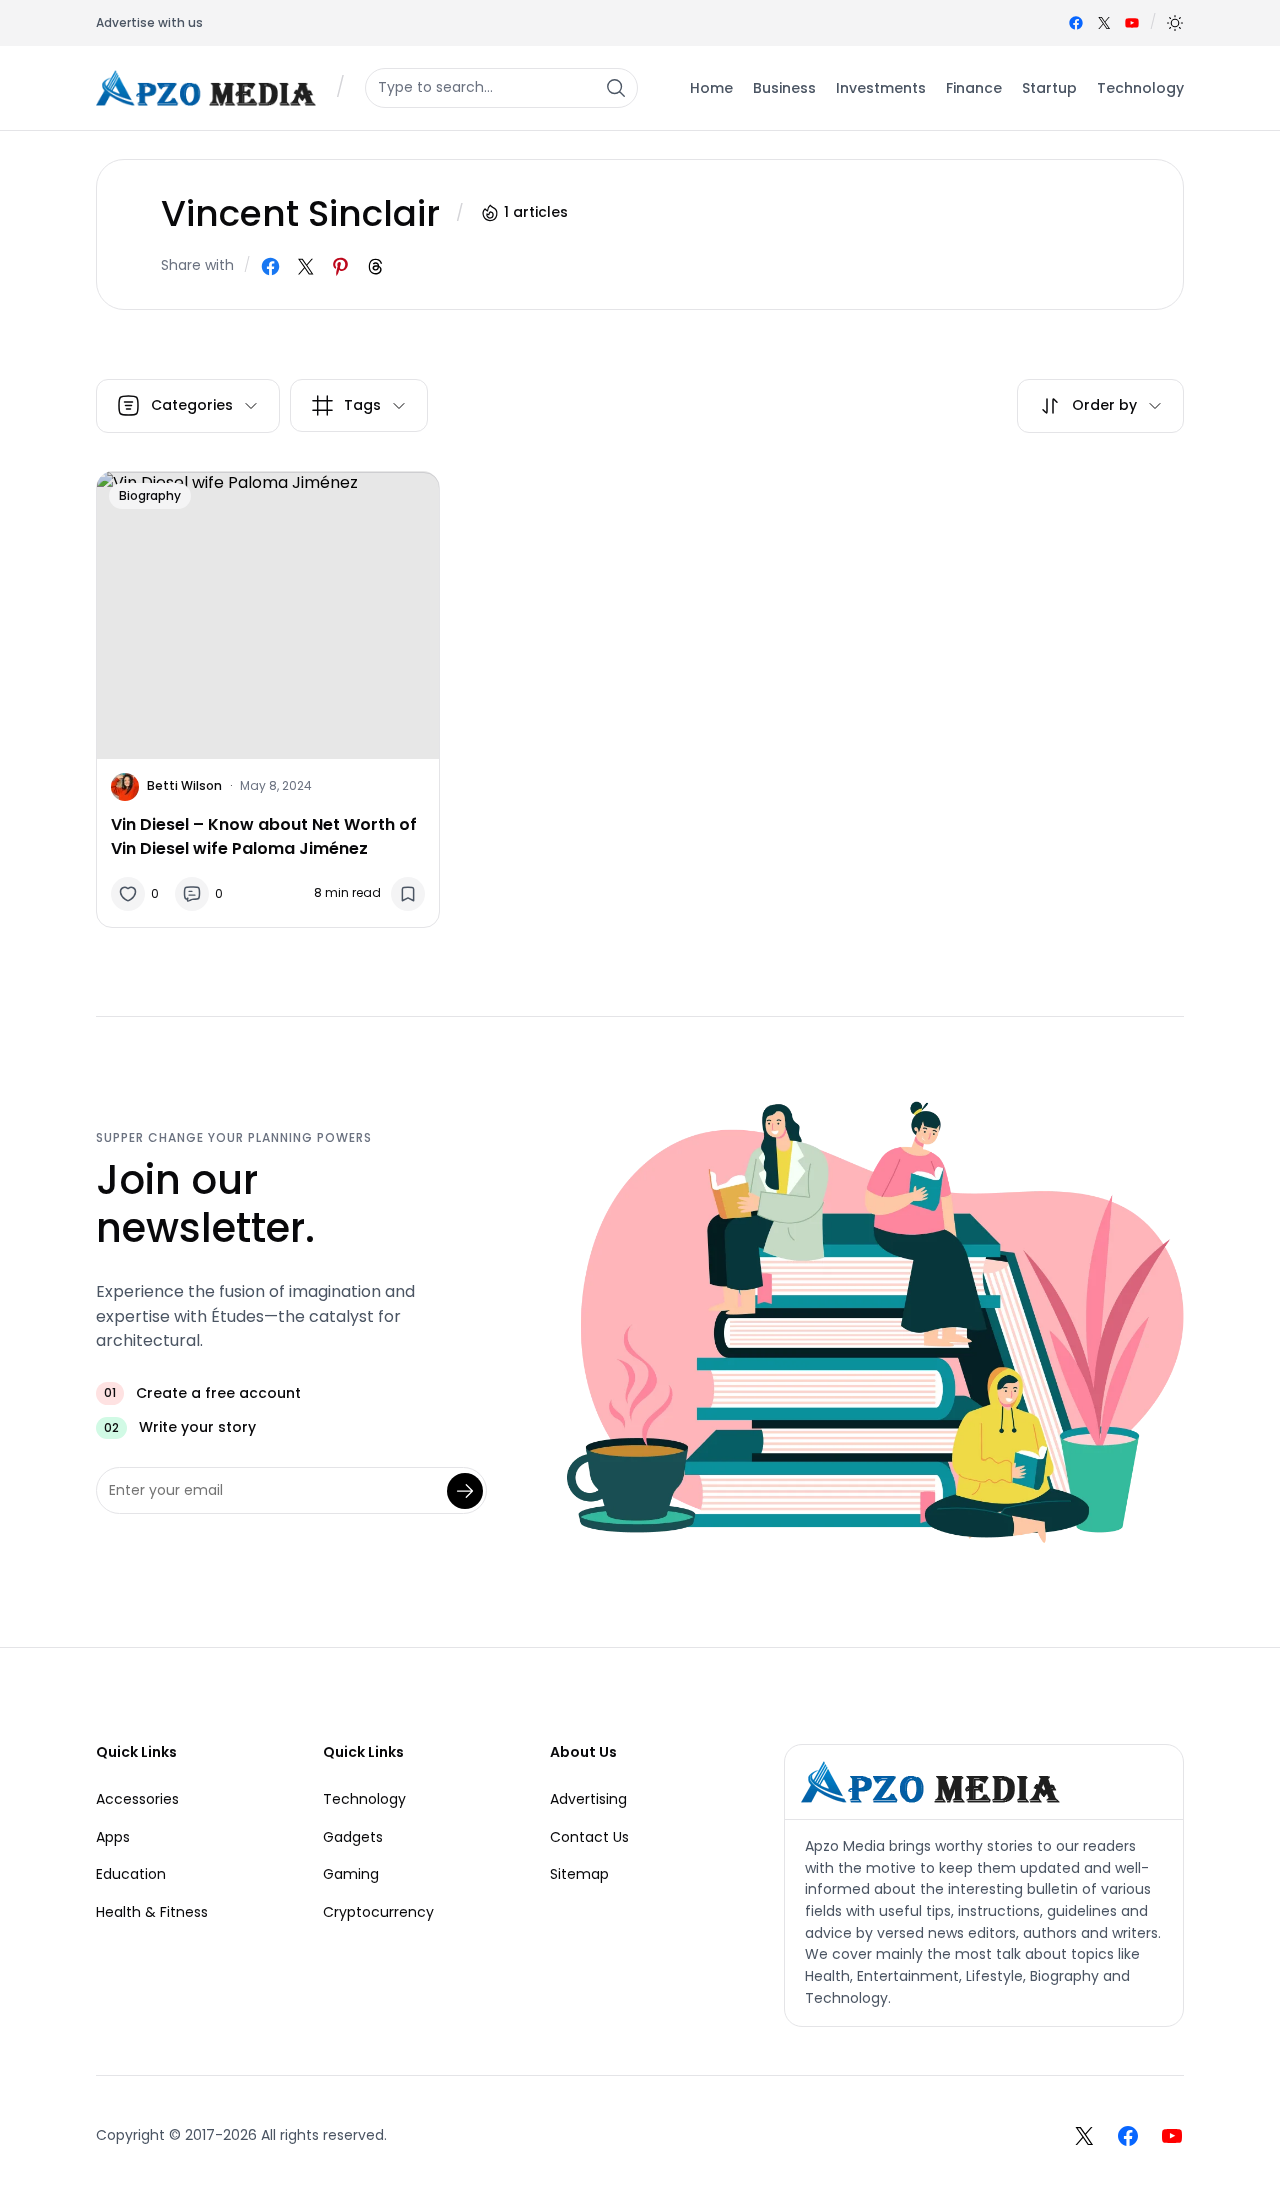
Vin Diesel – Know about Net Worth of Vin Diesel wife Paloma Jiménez (264, 836)
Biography (150, 495)
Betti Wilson (184, 785)
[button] (1175, 23)
